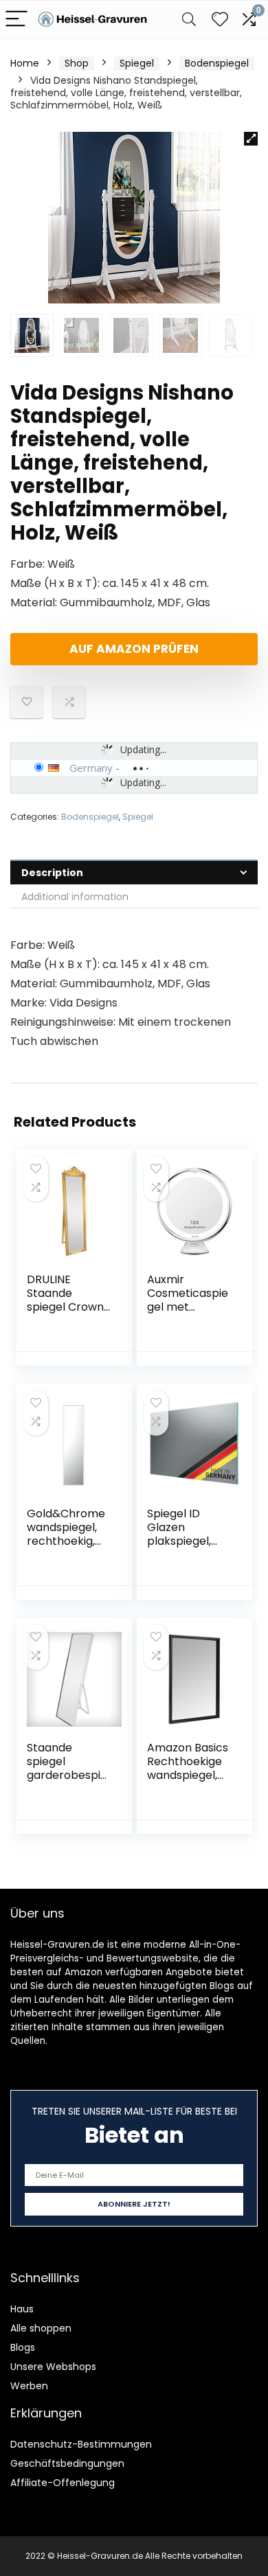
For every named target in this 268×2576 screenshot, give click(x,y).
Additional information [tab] (75, 897)
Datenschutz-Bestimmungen (81, 2444)
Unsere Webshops (53, 2367)
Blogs (23, 2347)
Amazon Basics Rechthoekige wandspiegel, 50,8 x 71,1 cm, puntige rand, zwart (188, 1782)
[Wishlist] (220, 20)
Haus (22, 2309)
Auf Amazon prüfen (134, 649)
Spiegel (137, 63)
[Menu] (16, 20)
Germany (91, 768)
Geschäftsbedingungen (67, 2463)
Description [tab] (52, 873)
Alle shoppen (41, 2328)
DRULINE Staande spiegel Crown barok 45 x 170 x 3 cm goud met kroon (66, 1314)
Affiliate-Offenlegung (63, 2483)
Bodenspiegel (217, 63)
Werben (29, 2386)
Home (25, 63)
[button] (251, 139)
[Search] (189, 20)
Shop (77, 63)
